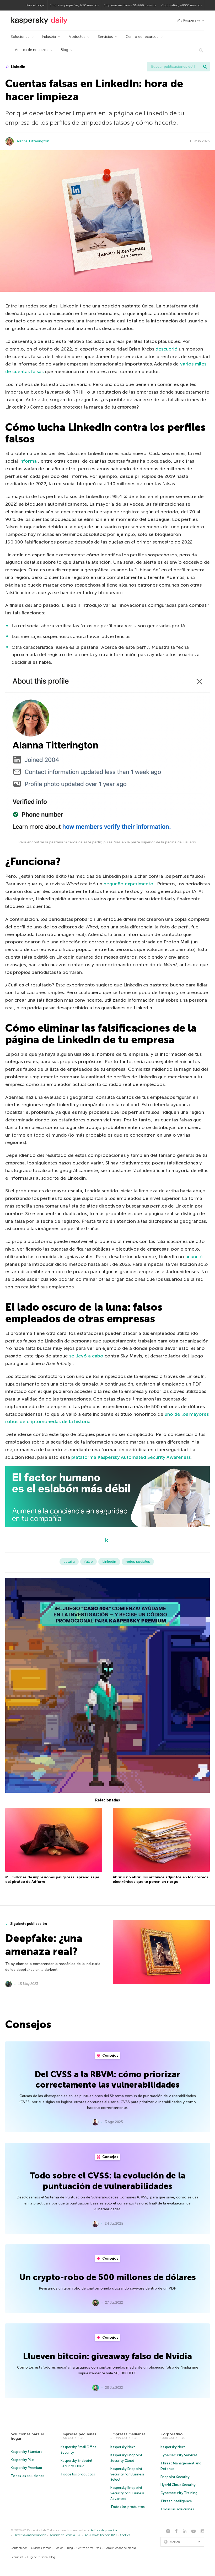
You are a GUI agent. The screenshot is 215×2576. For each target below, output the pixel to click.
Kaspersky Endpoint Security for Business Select (127, 2474)
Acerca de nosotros (32, 50)
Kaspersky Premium (26, 2468)
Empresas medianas (128, 2434)
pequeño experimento (128, 884)
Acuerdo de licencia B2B (101, 2535)
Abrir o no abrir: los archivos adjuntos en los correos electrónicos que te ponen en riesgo (160, 1880)
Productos (77, 37)
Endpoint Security (175, 2477)
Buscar (205, 67)
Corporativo (171, 2434)
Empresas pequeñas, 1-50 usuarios (74, 5)
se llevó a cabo (86, 1356)
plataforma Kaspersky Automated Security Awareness (131, 1457)
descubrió (166, 349)
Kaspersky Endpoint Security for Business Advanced (127, 2493)
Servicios (105, 37)
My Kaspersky (189, 20)
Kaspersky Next (123, 2447)
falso (88, 1562)
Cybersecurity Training (179, 2493)
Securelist (17, 2557)
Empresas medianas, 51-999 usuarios (130, 5)
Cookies (125, 2535)
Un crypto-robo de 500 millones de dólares (108, 2277)
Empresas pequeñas (78, 2434)
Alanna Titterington (33, 141)
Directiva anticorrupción (30, 2535)
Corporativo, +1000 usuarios (181, 5)
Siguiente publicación (29, 1924)
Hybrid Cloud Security (178, 2485)
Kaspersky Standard (27, 2452)
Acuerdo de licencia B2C (65, 2535)
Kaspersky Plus (23, 2460)
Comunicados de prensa (120, 2548)
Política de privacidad (105, 2530)
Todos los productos (78, 2474)
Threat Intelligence (176, 2501)
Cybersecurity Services (179, 2455)
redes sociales (138, 1562)
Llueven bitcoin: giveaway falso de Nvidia (107, 2356)
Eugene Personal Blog (41, 2557)
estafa (69, 1562)
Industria (49, 37)
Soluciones (20, 37)
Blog (64, 50)
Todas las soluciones (28, 2476)
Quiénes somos (41, 2548)
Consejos (110, 2055)
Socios (59, 2548)
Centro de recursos (142, 37)
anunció (194, 1257)
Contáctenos (19, 2548)
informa (28, 461)
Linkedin (18, 67)
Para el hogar (36, 5)
